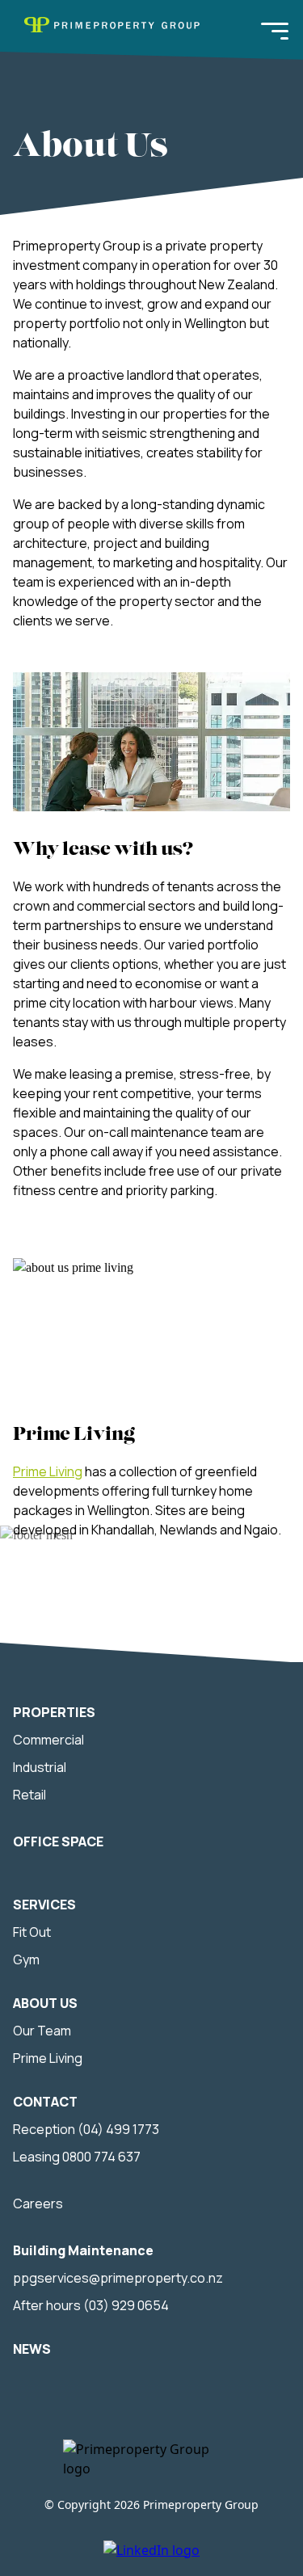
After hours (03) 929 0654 (91, 2305)
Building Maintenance (83, 2250)
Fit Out (32, 1932)
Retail (29, 1795)
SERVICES (44, 1905)
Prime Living (48, 1471)
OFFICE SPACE (58, 1842)
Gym (26, 1959)
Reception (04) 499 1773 (86, 2129)
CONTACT (45, 2102)
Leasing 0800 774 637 (77, 2157)
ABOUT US (45, 2003)
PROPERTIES (54, 1712)
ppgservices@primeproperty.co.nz (118, 2278)
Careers (38, 2203)
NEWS (32, 2349)
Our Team (42, 2031)
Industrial (40, 1767)
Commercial (48, 1740)
